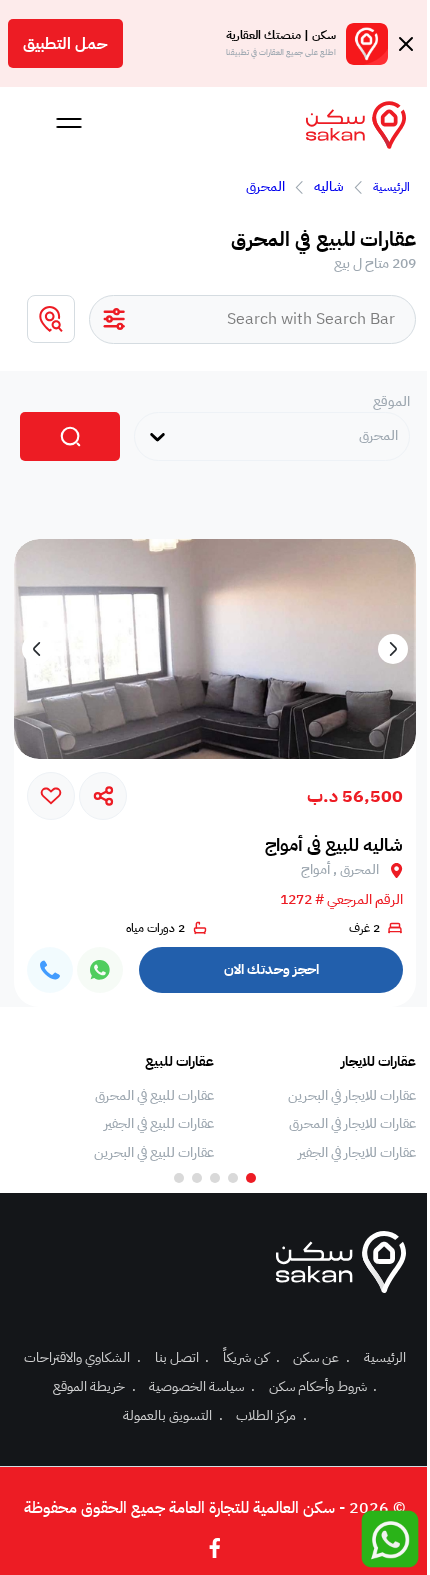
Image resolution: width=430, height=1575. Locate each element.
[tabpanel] (325, 1108)
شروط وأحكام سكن (323, 1386)
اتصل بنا (182, 1357)
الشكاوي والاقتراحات (82, 1357)
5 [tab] (179, 1178)
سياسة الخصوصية (202, 1386)
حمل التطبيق (65, 44)
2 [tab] (233, 1178)
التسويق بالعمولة (173, 1415)
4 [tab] (197, 1178)
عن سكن (321, 1357)
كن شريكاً (251, 1357)
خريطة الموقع (94, 1386)
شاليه (329, 186)
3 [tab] (215, 1178)
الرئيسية (391, 187)
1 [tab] (251, 1178)
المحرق (265, 186)
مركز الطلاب (271, 1415)
